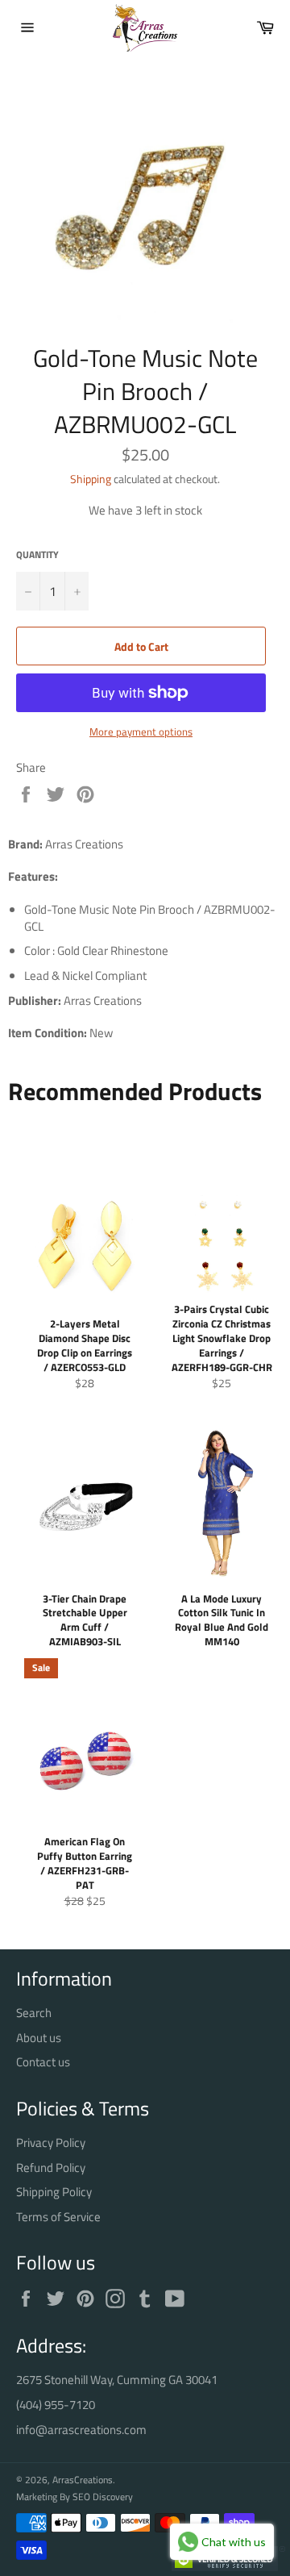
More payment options (141, 732)
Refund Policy (51, 2168)
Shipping (91, 479)
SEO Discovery (103, 2497)
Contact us (43, 2062)
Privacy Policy (51, 2142)
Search (34, 2013)
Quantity (37, 555)
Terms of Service (58, 2217)
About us (39, 2038)
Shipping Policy (54, 2192)
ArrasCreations (83, 2480)
